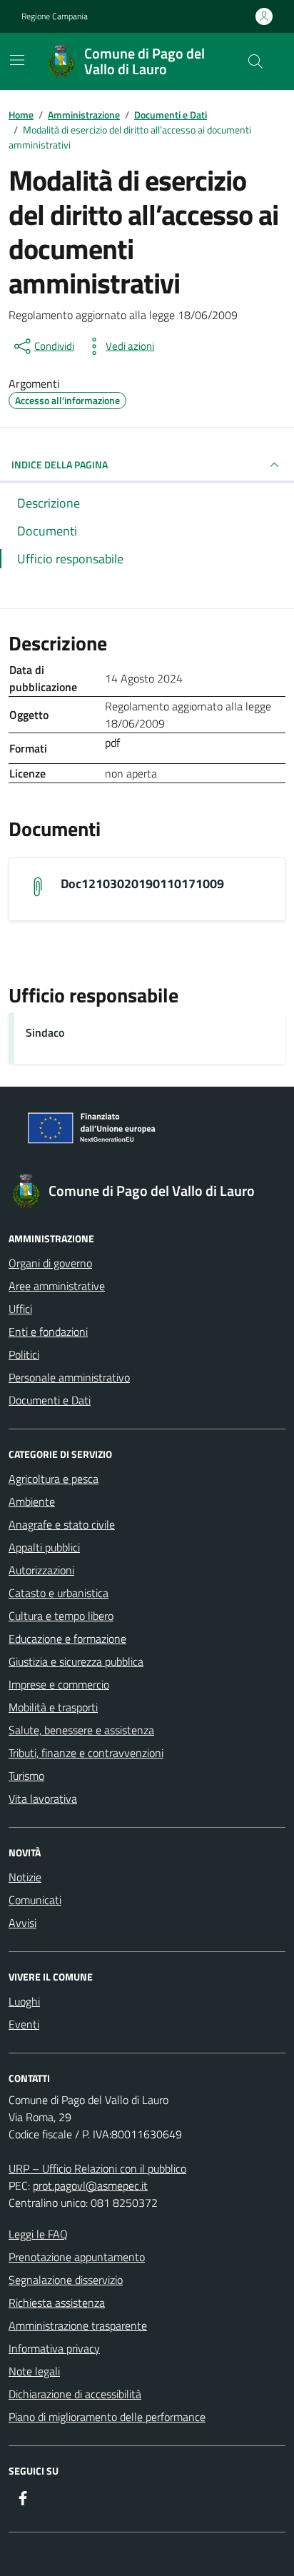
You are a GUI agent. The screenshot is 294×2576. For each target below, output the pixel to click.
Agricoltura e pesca (54, 1479)
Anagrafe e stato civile (62, 1524)
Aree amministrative (57, 1286)
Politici (24, 1354)
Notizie (25, 1877)
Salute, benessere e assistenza (81, 1730)
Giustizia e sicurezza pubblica (76, 1661)
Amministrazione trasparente (78, 2325)
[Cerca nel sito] (255, 61)
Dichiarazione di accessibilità (75, 2394)
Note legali (34, 2371)
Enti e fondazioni (48, 1332)
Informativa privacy (54, 2348)
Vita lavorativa (43, 1798)
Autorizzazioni (41, 1570)
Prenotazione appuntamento (77, 2257)
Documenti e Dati (50, 1400)
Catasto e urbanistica (59, 1593)
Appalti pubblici (44, 1547)
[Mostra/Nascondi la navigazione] (17, 60)
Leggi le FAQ (38, 2234)
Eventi (24, 2024)
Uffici (20, 1309)
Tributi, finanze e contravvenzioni (86, 1753)
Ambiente (32, 1501)
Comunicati (35, 1900)
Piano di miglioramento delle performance (107, 2417)
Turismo (26, 1776)
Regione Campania (55, 16)
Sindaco (45, 1032)
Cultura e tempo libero (61, 1616)
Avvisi (22, 1923)
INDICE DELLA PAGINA (60, 464)
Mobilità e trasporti (53, 1707)
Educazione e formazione (67, 1639)
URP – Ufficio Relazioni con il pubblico (97, 2168)
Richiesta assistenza (57, 2303)
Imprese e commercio (59, 1684)
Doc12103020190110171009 (142, 884)
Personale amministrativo (69, 1377)
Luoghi (24, 2001)
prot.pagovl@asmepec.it (90, 2185)
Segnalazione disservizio (66, 2280)
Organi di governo (50, 1263)
